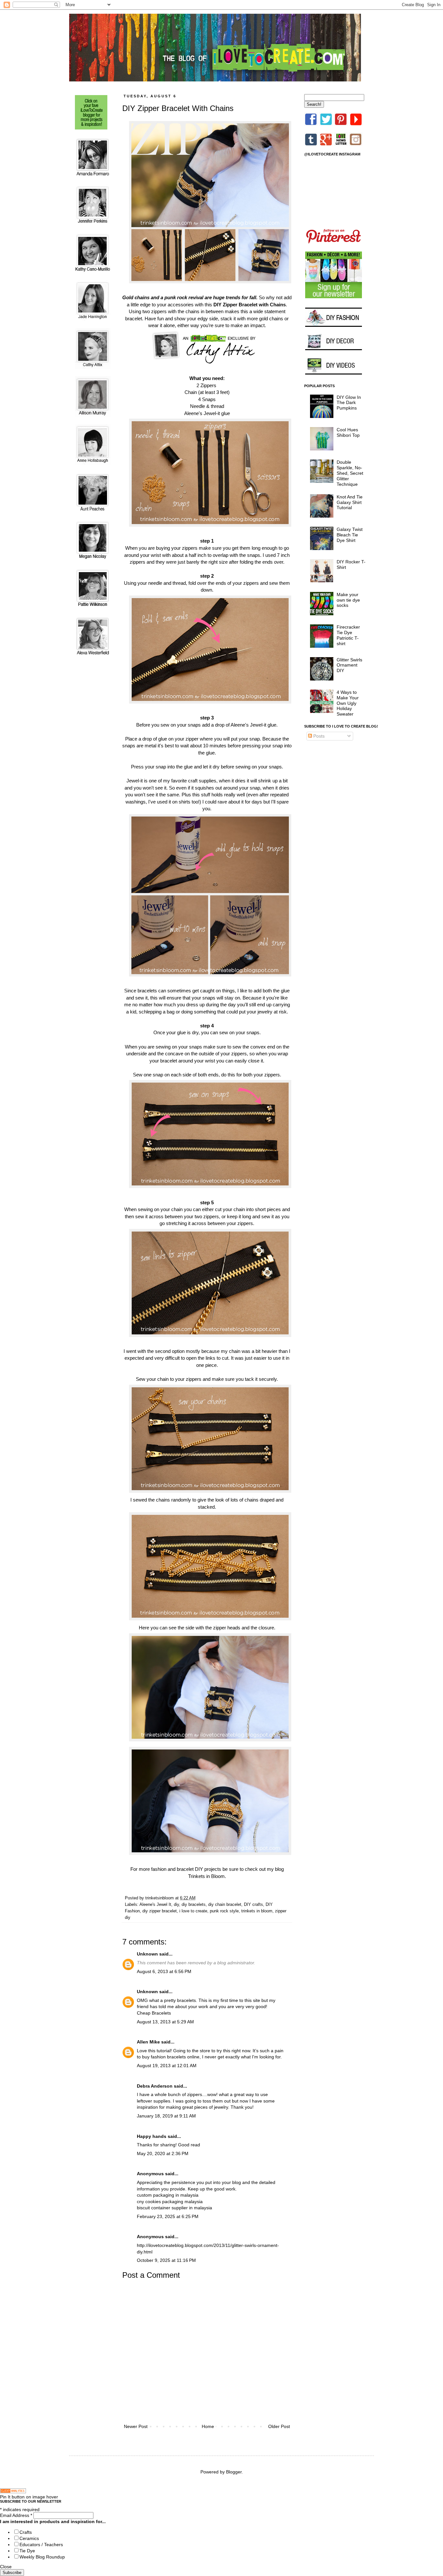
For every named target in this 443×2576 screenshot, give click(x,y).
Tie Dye (27, 2551)
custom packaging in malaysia (168, 2195)
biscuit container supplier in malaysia (174, 2208)
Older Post (279, 2426)
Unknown (147, 1954)
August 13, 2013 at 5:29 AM (165, 2022)
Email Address (16, 2515)
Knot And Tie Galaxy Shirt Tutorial (350, 502)
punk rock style (224, 1911)
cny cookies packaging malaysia (170, 2202)
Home (208, 2426)
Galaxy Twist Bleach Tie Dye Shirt (350, 535)
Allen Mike (148, 2042)
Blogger (234, 2472)
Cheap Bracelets (154, 2013)
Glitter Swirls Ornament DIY (349, 665)
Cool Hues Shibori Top (348, 432)
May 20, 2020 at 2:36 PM (163, 2153)
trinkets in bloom (257, 1911)
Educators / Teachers (41, 2545)
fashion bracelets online (175, 2057)
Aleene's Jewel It (155, 1905)
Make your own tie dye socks (348, 600)
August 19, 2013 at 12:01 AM (167, 2066)
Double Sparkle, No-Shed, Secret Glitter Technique (350, 473)
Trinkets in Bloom (206, 1876)
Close (6, 2567)
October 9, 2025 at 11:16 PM (166, 2260)
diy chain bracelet (225, 1905)
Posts (318, 736)
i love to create (193, 1911)
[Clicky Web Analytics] (13, 2492)
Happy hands (152, 2136)
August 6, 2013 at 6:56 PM (164, 1971)
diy (176, 1905)
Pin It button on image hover (29, 2497)
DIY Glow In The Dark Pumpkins (349, 403)
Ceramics (29, 2538)
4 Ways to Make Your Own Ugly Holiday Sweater (348, 703)
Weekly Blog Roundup (42, 2557)
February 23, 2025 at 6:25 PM (168, 2216)
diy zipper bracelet (160, 1911)
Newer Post (136, 2426)
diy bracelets (194, 1905)
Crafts (26, 2532)
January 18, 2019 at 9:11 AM (166, 2116)
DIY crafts (253, 1905)
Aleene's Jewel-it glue (207, 413)
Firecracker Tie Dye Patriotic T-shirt (348, 635)
